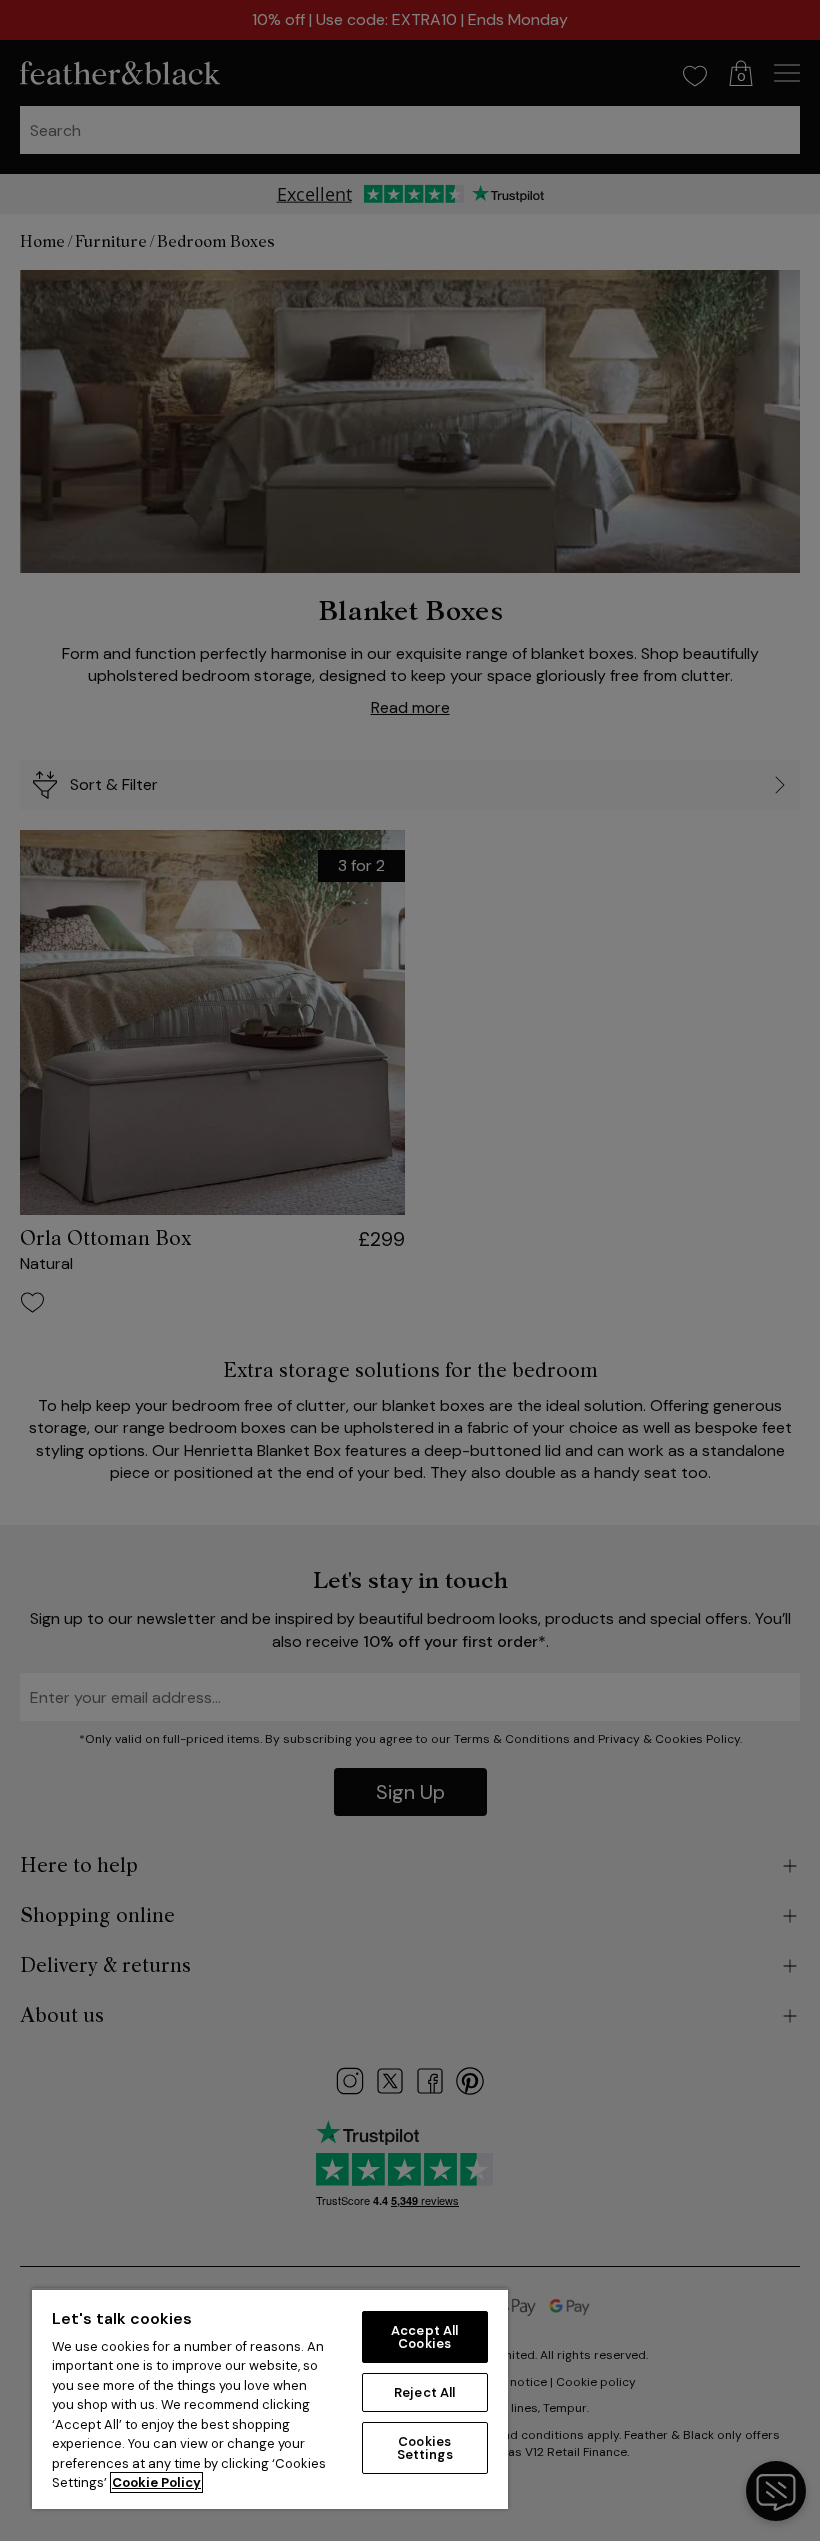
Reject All (424, 2392)
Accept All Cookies (424, 2337)
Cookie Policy (156, 2482)
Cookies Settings (425, 2448)
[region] (270, 2398)
